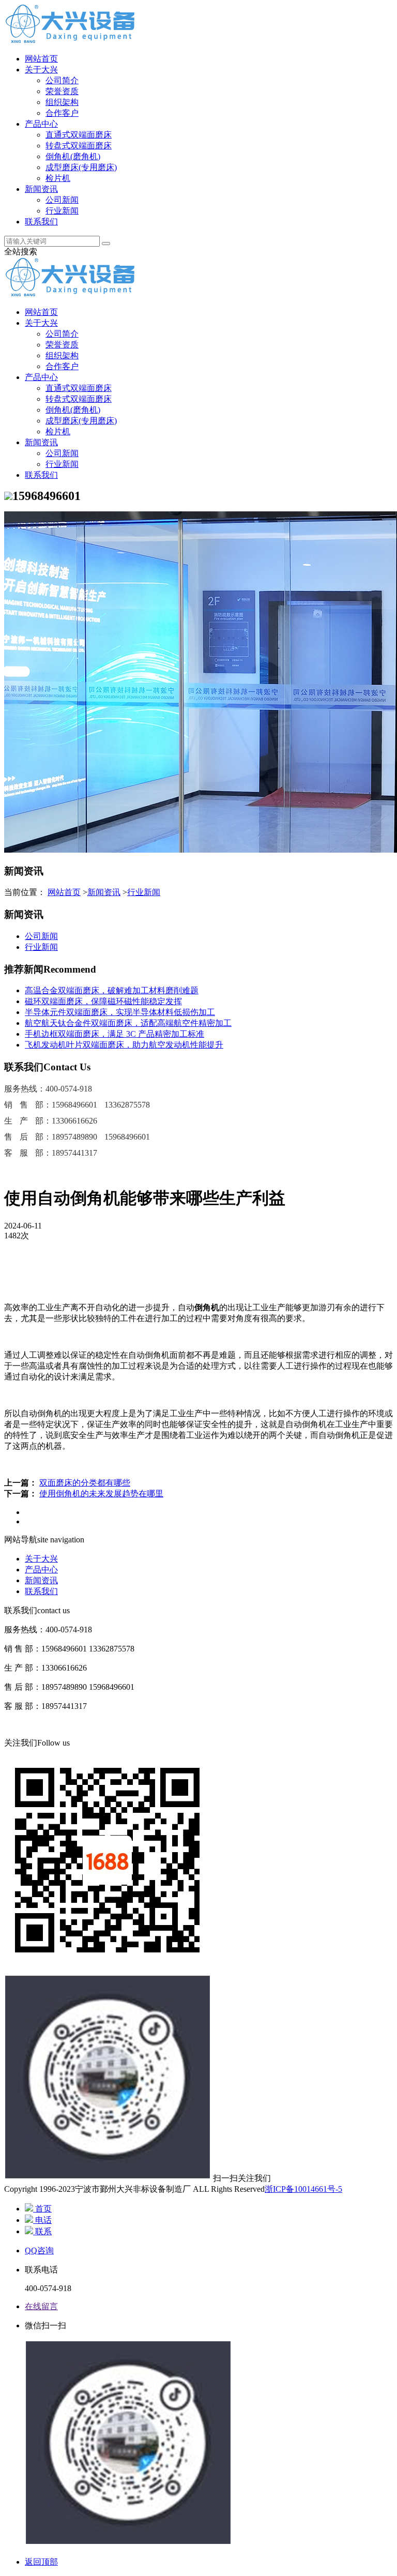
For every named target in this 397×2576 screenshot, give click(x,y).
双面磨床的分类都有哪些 (85, 1483)
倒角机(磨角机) (73, 156)
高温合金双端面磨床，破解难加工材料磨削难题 (112, 990)
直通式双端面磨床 (79, 135)
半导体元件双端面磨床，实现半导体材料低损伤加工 (120, 1012)
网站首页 (41, 59)
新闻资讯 (41, 189)
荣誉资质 (62, 91)
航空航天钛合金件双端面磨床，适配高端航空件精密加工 (128, 1023)
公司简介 (62, 80)
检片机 (58, 178)
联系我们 (41, 222)
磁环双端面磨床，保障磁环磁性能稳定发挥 (103, 1001)
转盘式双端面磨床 (79, 146)
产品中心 (41, 124)
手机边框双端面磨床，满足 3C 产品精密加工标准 (114, 1034)
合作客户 (62, 113)
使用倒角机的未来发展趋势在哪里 (101, 1494)
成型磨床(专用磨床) (81, 167)
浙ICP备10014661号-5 (303, 2189)
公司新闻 (62, 200)
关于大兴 (41, 70)
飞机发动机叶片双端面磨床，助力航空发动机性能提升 (124, 1045)
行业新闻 (62, 211)
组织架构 (62, 102)
